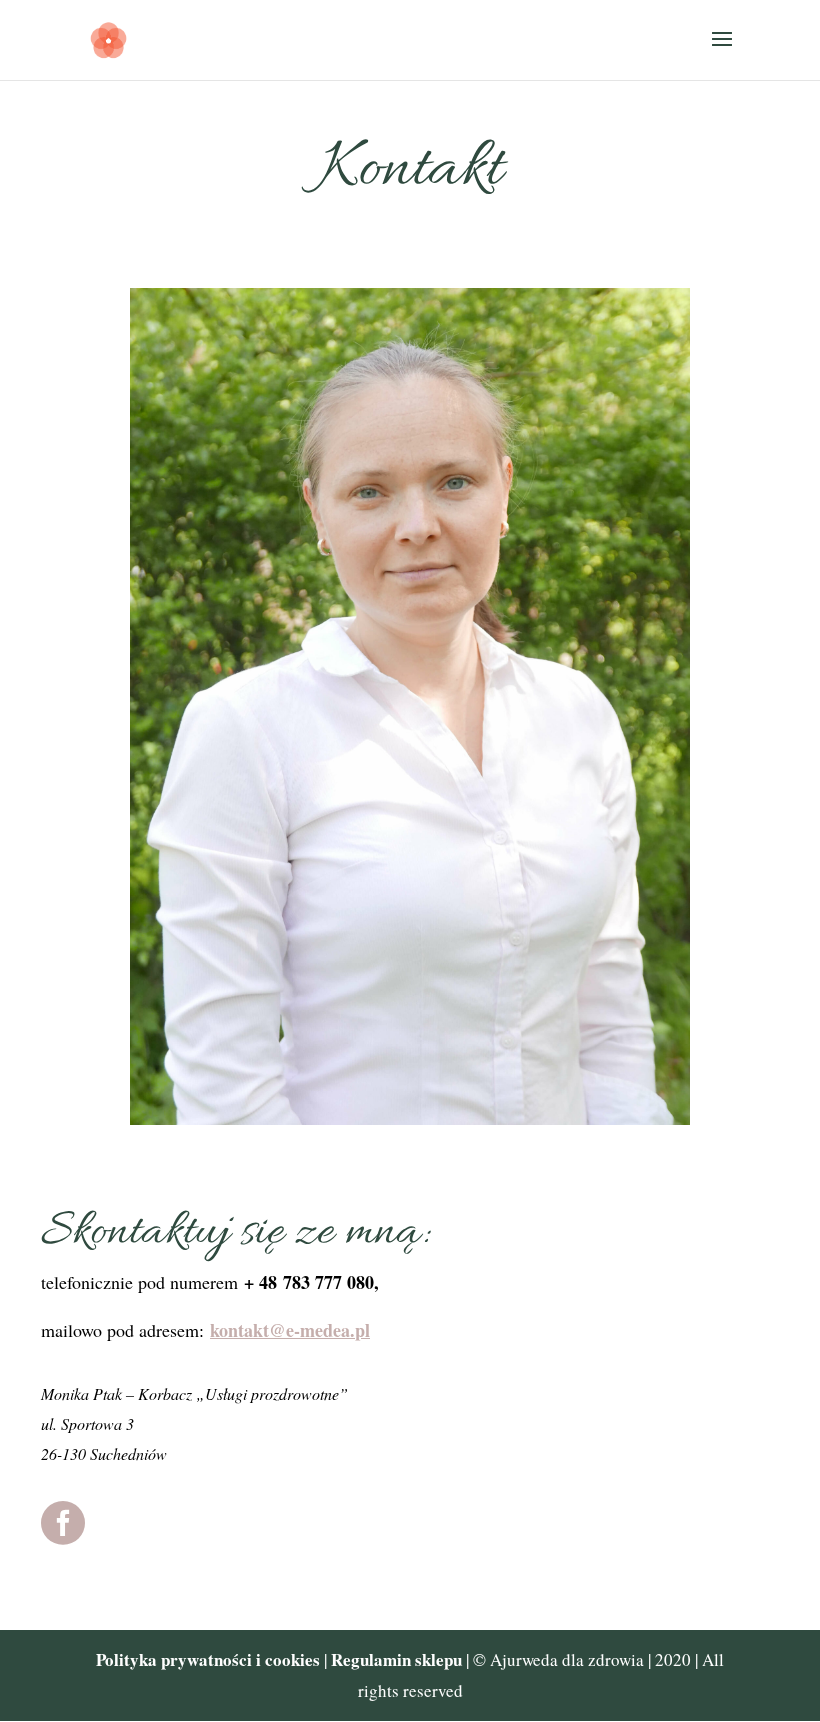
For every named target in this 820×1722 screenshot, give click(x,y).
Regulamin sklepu (398, 1659)
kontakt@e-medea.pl (290, 1330)
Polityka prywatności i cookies (208, 1659)
